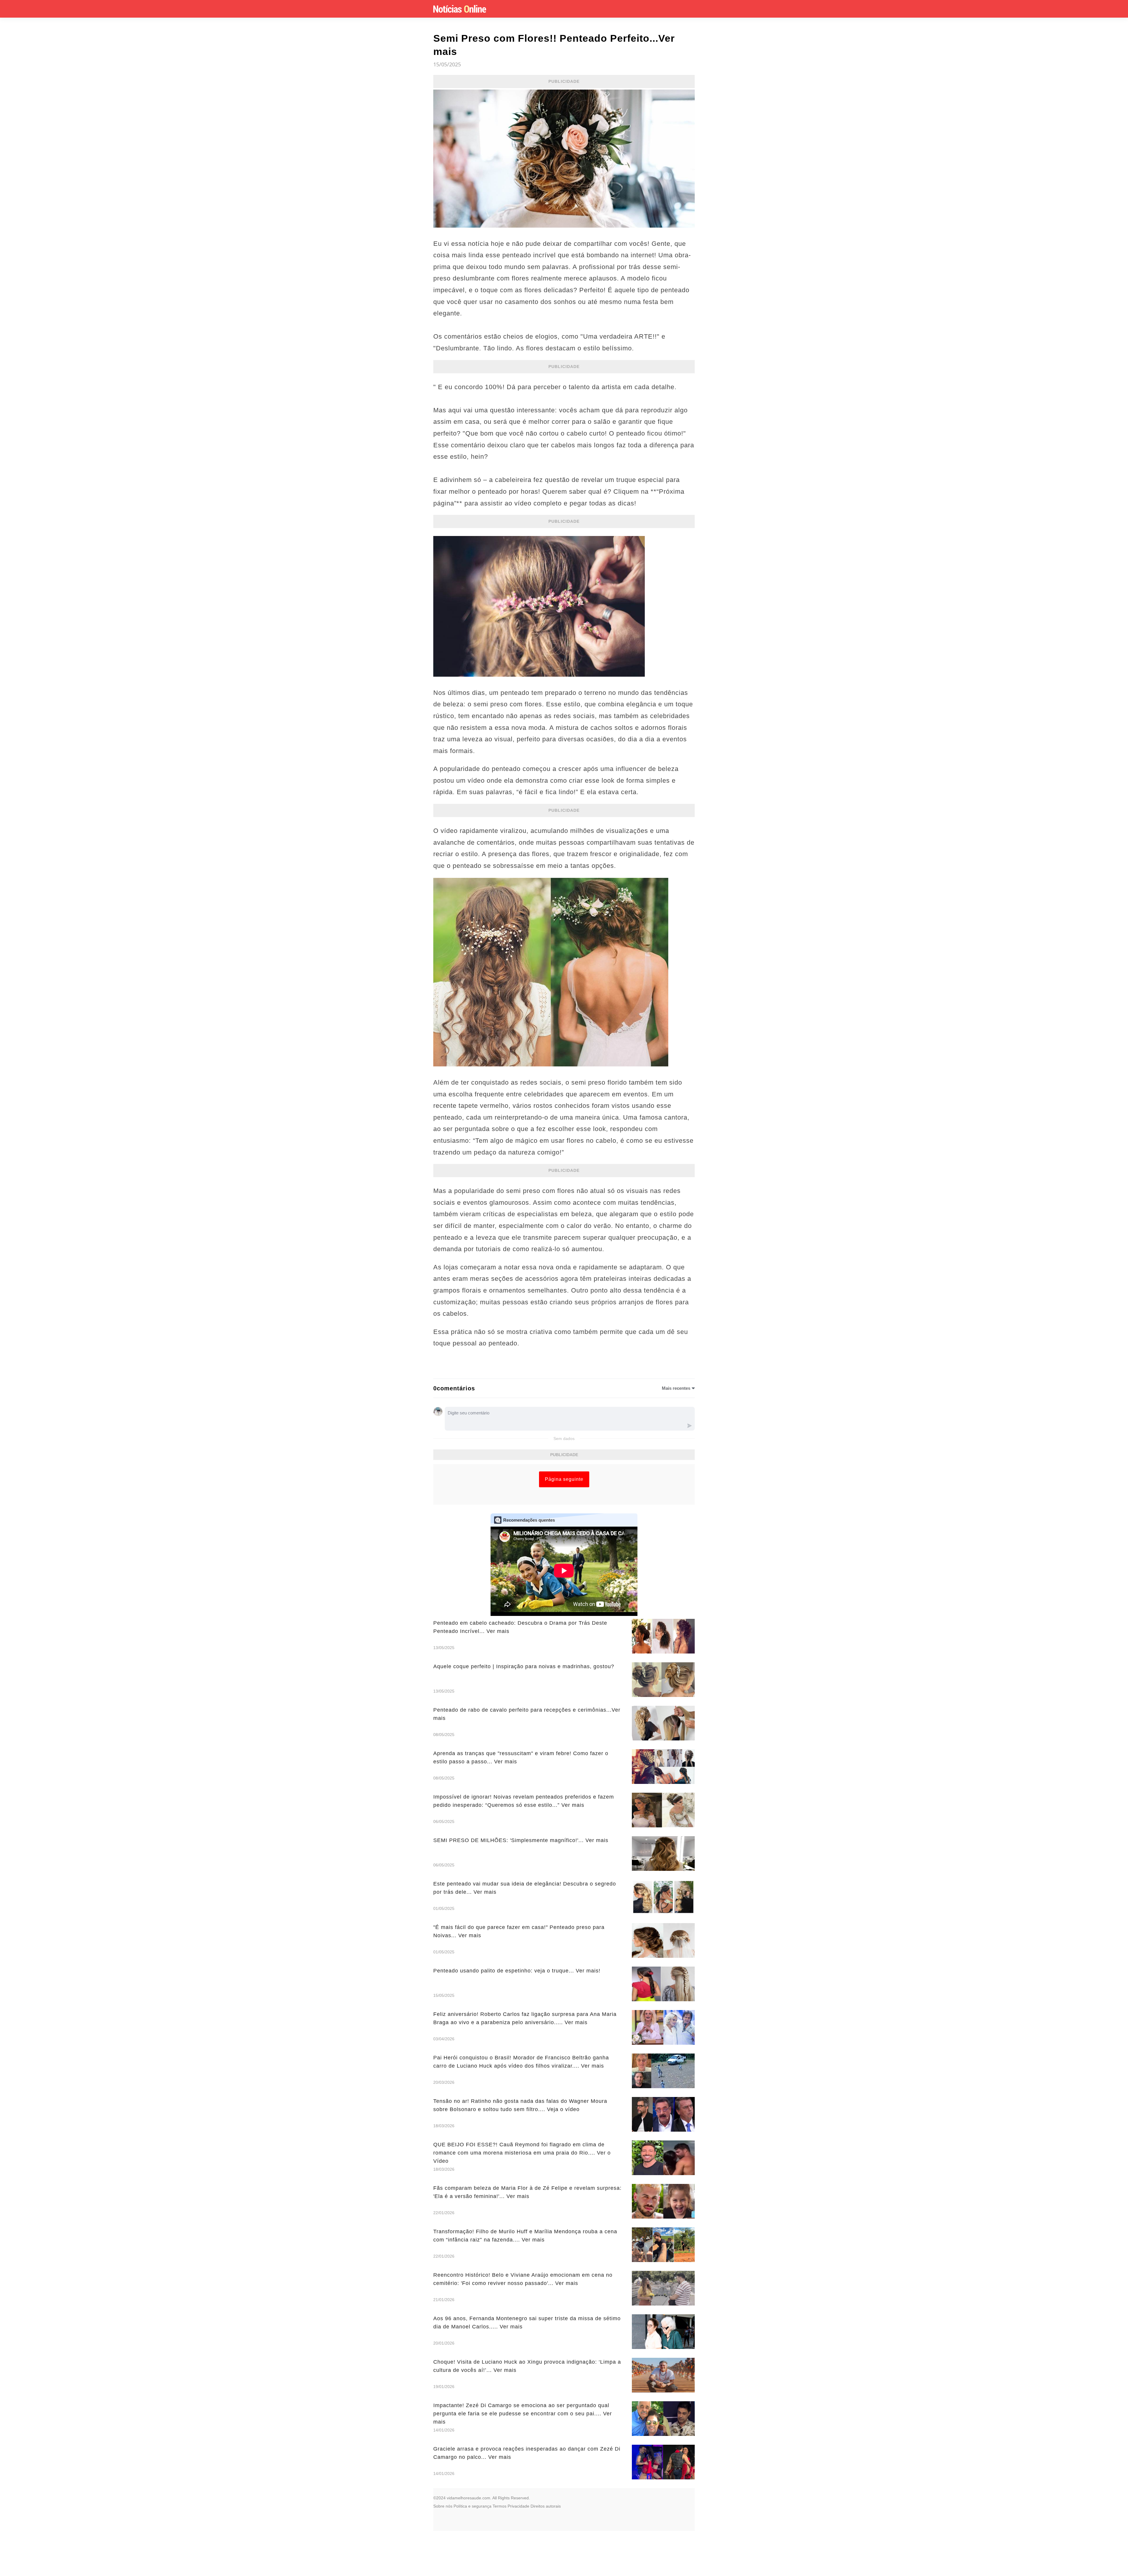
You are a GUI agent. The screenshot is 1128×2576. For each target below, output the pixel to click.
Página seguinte (564, 1479)
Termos (500, 2506)
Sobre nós (443, 2506)
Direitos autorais (546, 2506)
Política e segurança (472, 2506)
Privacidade (518, 2506)
